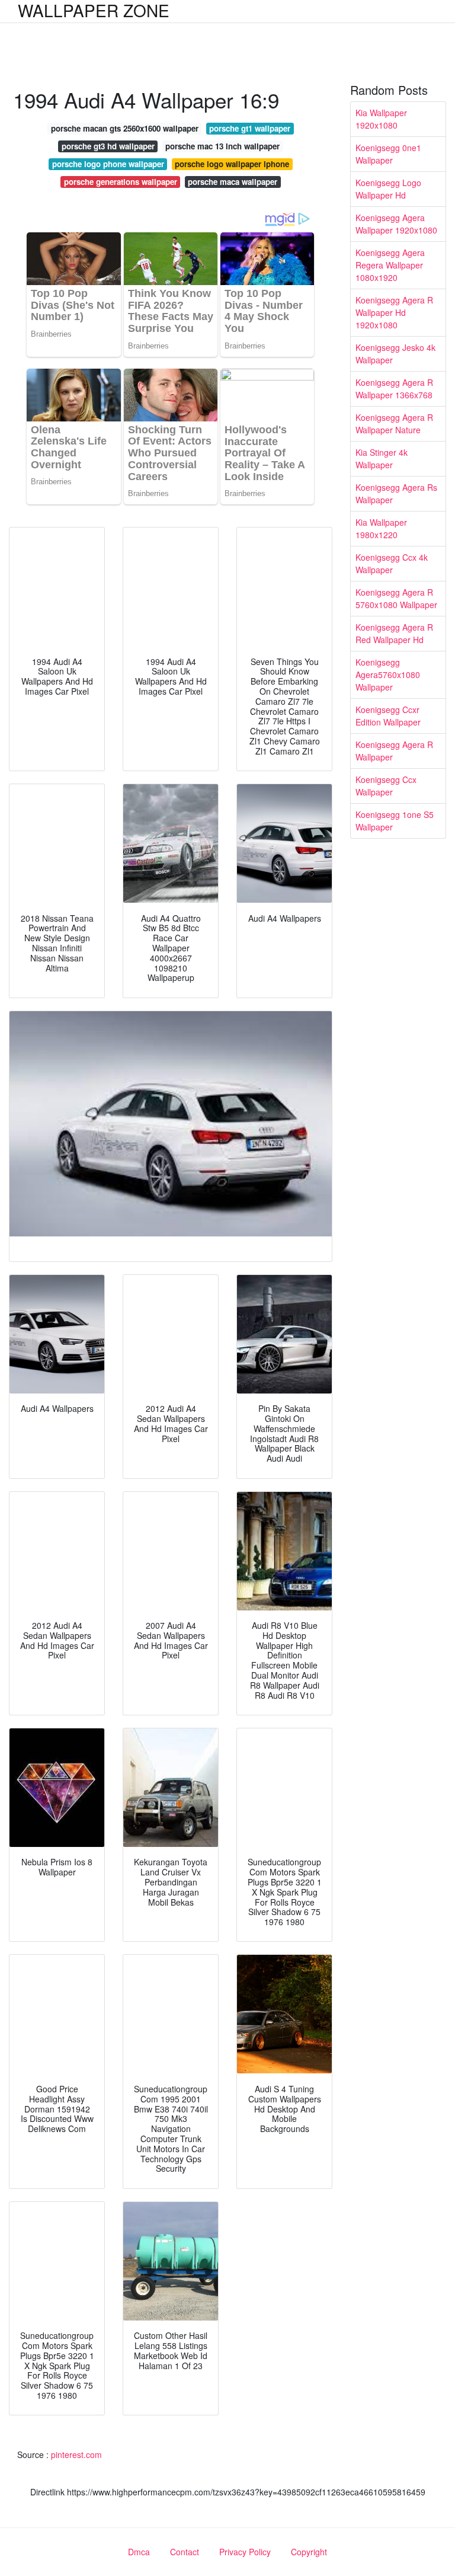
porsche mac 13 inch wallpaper (222, 146)
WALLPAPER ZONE (94, 10)
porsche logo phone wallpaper (108, 164)
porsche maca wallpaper (233, 182)
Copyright (309, 2552)
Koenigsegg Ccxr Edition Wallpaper (388, 716)
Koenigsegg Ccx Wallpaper (386, 786)
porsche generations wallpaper (121, 182)
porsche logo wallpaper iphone (232, 164)
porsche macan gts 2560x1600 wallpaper (125, 128)
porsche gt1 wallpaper (250, 128)
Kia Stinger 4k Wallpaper (382, 458)
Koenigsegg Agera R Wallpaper (394, 751)
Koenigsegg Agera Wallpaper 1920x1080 (396, 224)
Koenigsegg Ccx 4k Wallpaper (392, 563)
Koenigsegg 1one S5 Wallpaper (395, 821)
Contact (185, 2552)
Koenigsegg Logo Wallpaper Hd (388, 189)
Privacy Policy (245, 2552)
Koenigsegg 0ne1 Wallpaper (388, 154)
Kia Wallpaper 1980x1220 (381, 528)
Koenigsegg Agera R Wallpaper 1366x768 (394, 389)
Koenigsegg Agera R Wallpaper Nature (394, 424)
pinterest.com (76, 2454)
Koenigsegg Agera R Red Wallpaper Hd (394, 633)
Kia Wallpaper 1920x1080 (381, 119)
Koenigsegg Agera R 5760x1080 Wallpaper (396, 598)
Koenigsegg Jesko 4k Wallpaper (395, 354)
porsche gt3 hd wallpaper (108, 146)
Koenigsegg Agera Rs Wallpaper (396, 493)
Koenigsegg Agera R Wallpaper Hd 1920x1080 (394, 312)
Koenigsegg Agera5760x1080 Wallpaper (388, 675)
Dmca (139, 2552)
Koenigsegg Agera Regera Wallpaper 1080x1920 (390, 265)
